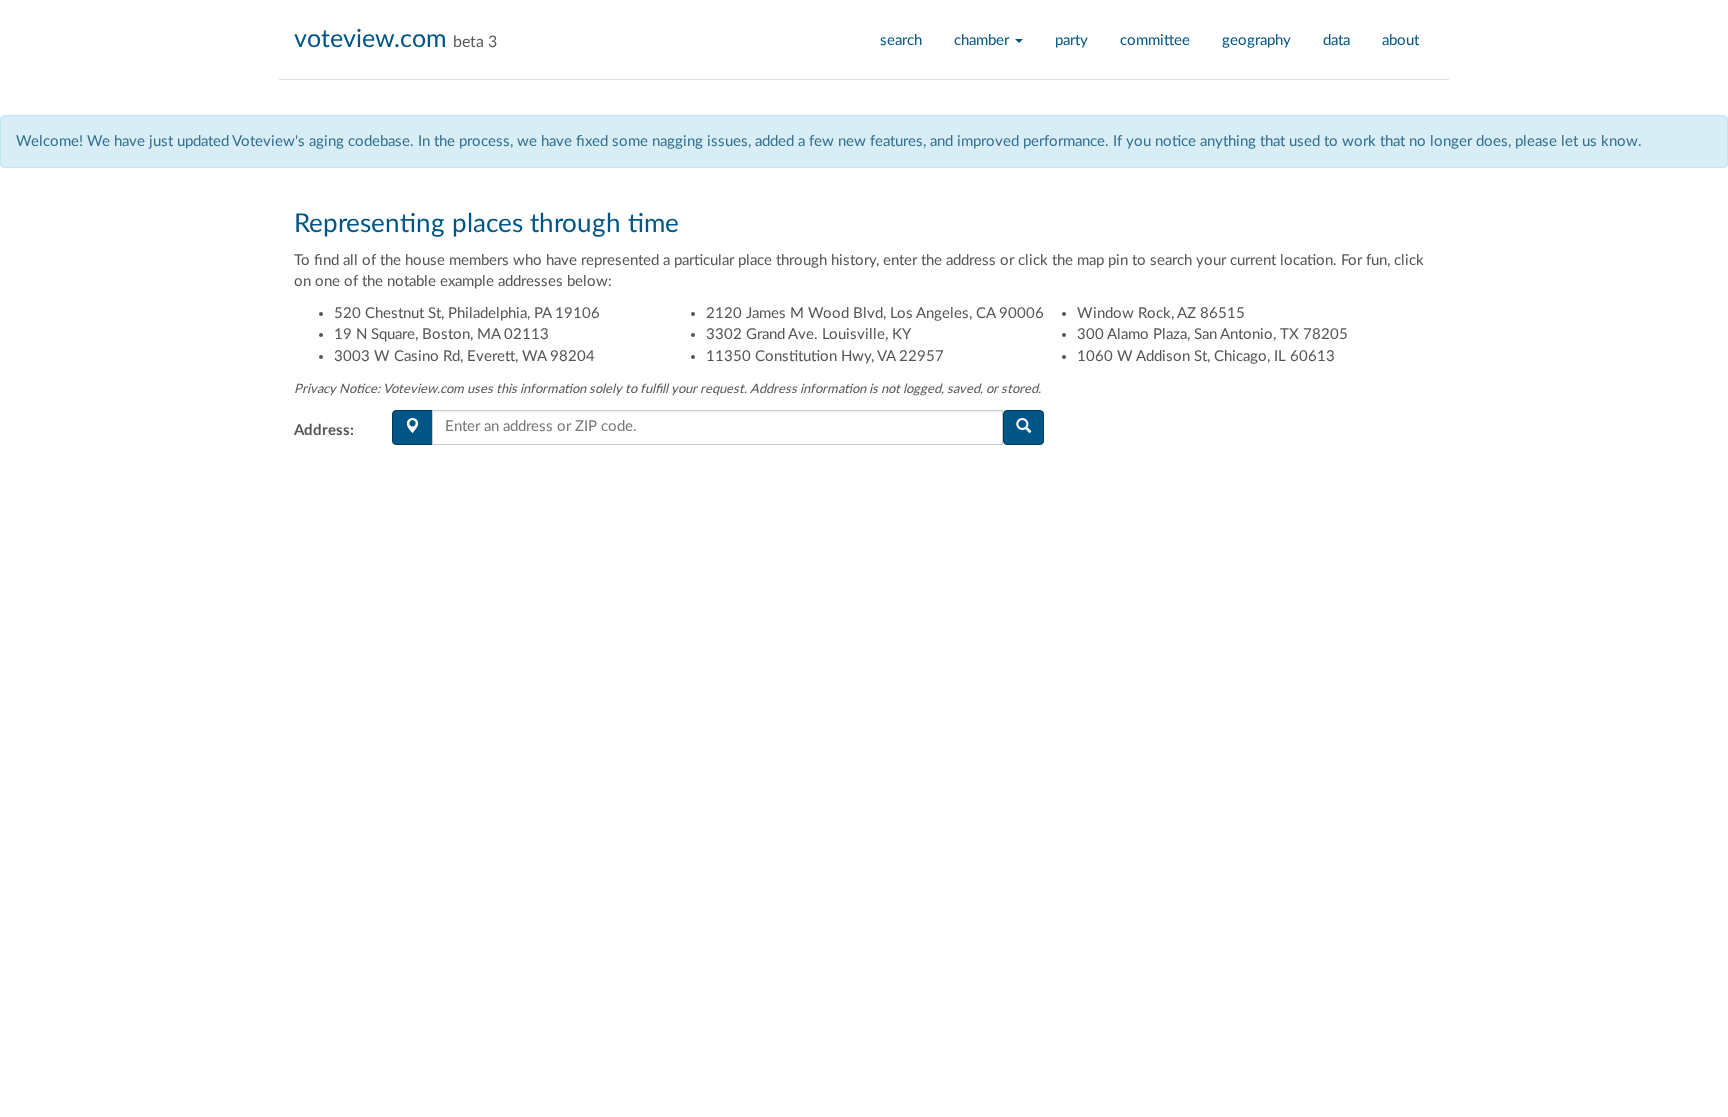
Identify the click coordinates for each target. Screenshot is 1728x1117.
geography (1256, 40)
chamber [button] (983, 40)
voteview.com (370, 39)
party (1071, 40)
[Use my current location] (412, 427)
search (901, 40)
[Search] (1023, 427)
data (1336, 40)
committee (1155, 40)
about (1400, 40)
